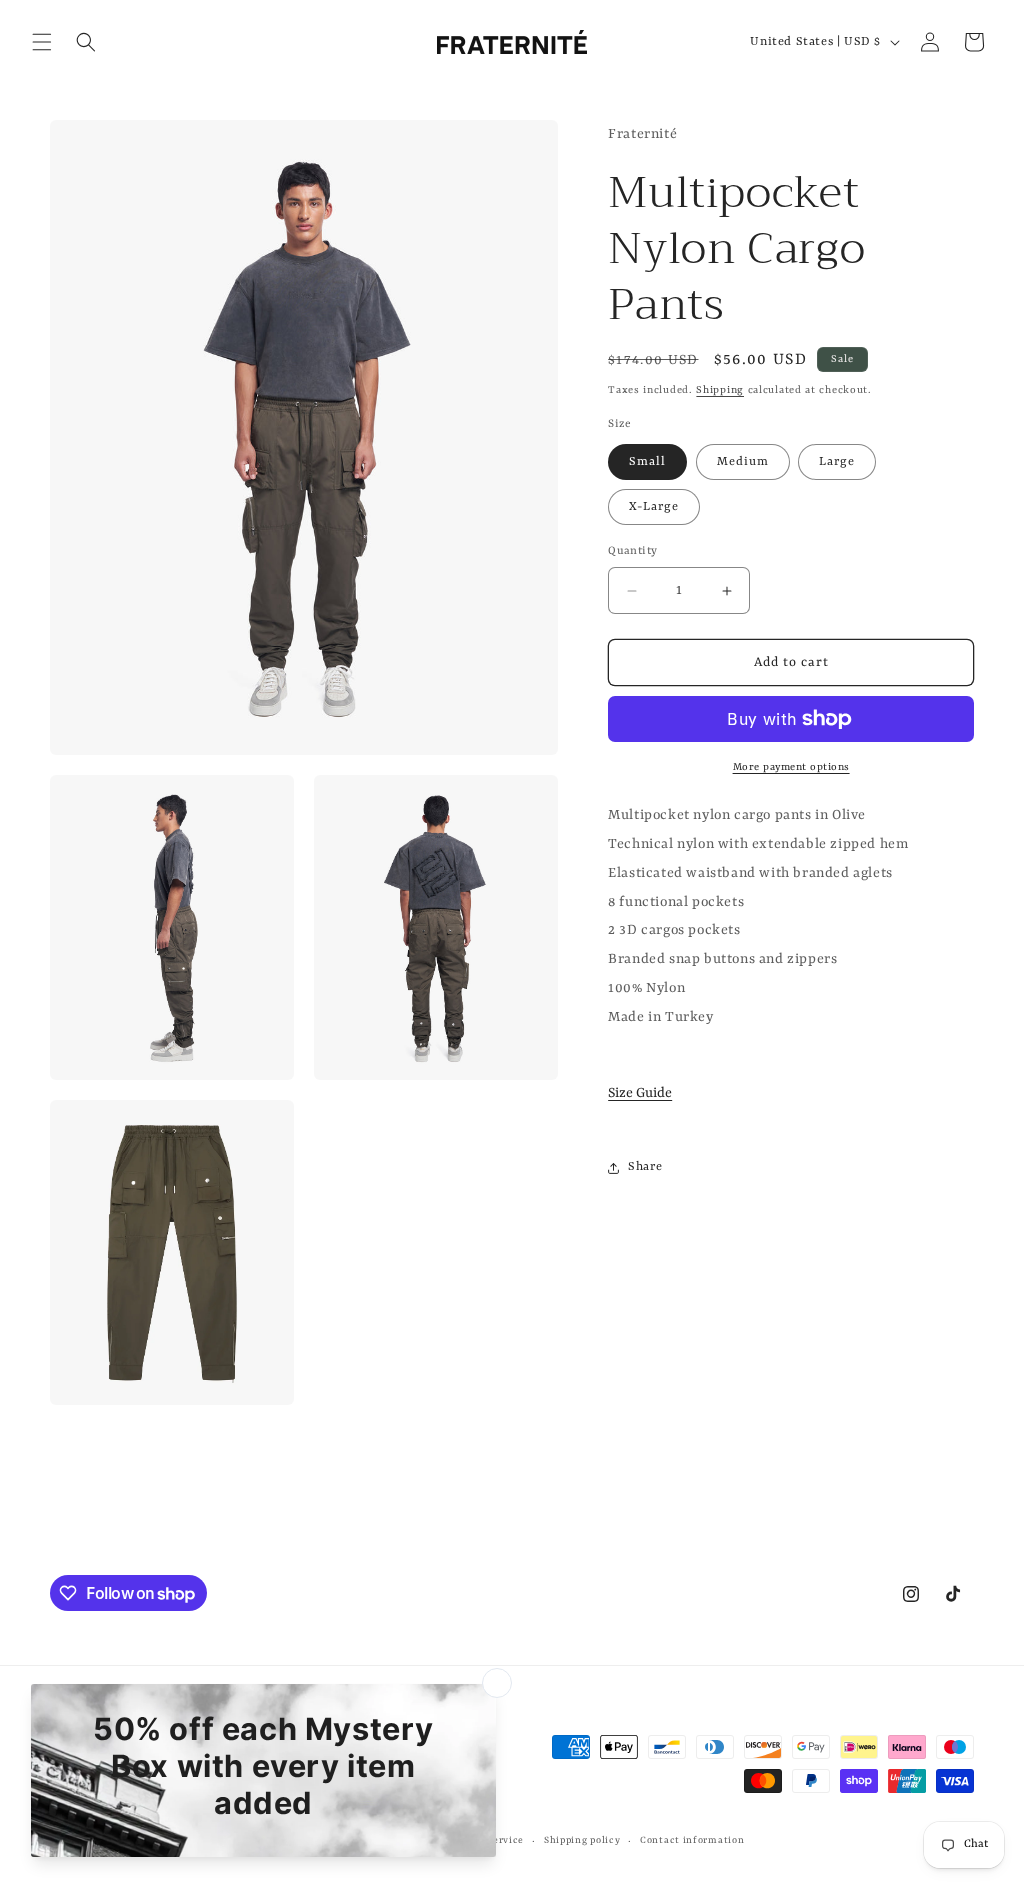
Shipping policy (582, 1840)
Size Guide (640, 1093)
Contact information (692, 1840)
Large (837, 462)
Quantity (632, 551)
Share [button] (645, 1167)
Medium (743, 462)
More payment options (791, 767)
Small (647, 462)
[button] (42, 42)
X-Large (654, 507)
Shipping (720, 390)
